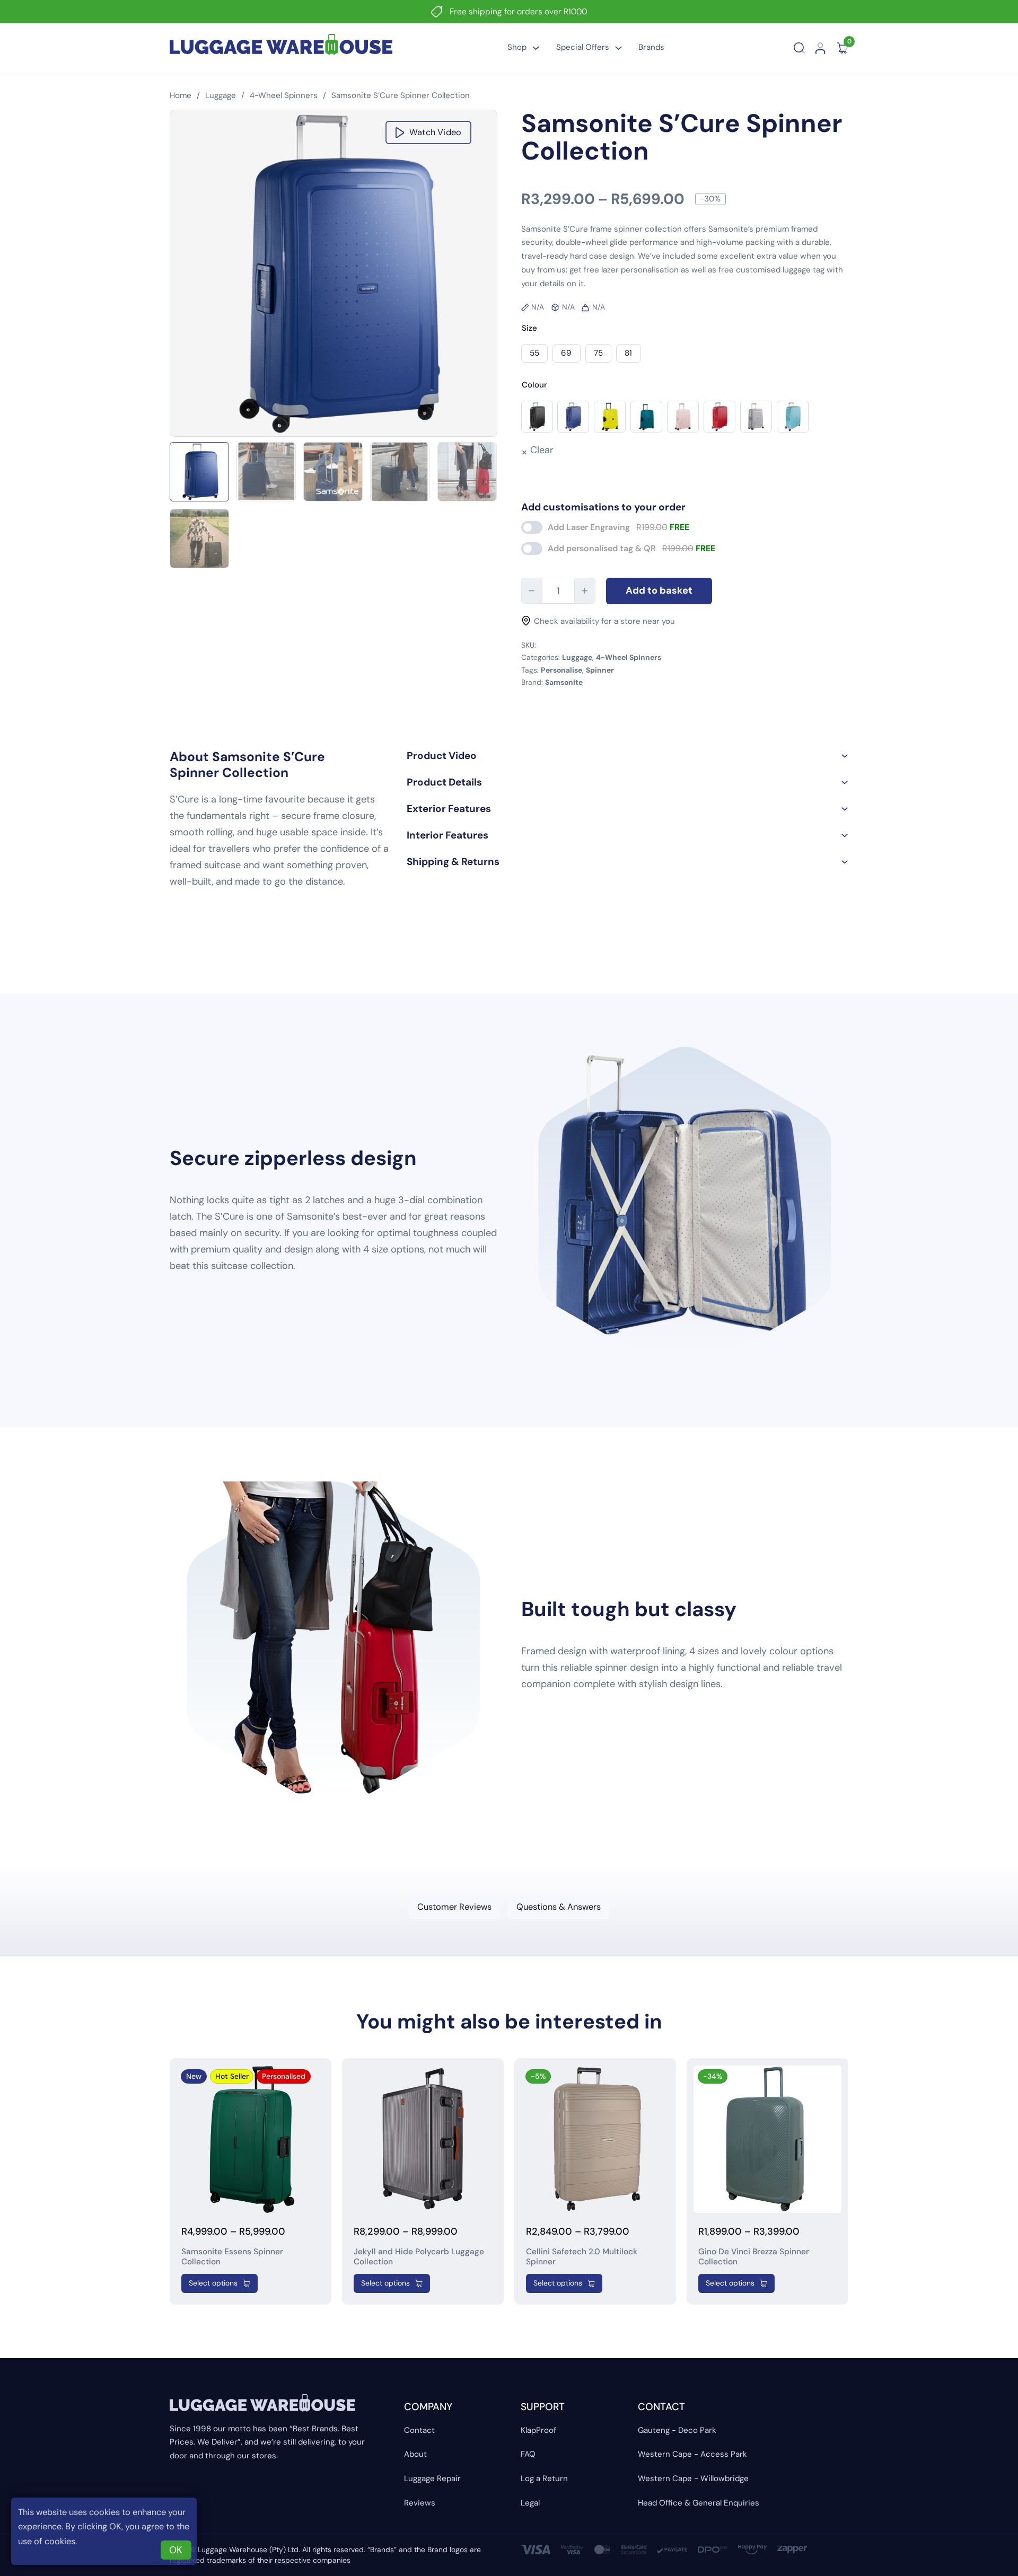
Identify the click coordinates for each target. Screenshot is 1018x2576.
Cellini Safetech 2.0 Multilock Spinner (582, 2257)
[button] (628, 756)
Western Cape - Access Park (692, 2454)
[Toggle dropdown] (536, 48)
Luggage (221, 95)
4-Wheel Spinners (284, 95)
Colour (534, 385)
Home (181, 95)
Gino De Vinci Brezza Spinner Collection (754, 2257)
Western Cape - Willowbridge (693, 2478)
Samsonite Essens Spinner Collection (232, 2257)
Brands (651, 47)
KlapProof (538, 2430)
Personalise (561, 670)
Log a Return (544, 2478)
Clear (542, 450)
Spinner (600, 670)
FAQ (528, 2454)
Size (529, 328)
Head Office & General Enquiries (699, 2503)
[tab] (455, 1907)
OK (176, 2550)
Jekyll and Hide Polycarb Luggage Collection (419, 2257)
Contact (419, 2430)
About (415, 2454)
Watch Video (435, 132)
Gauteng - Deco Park (677, 2430)
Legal (530, 2503)
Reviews (420, 2503)
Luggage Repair (432, 2478)
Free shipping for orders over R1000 (518, 12)
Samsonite (564, 682)
